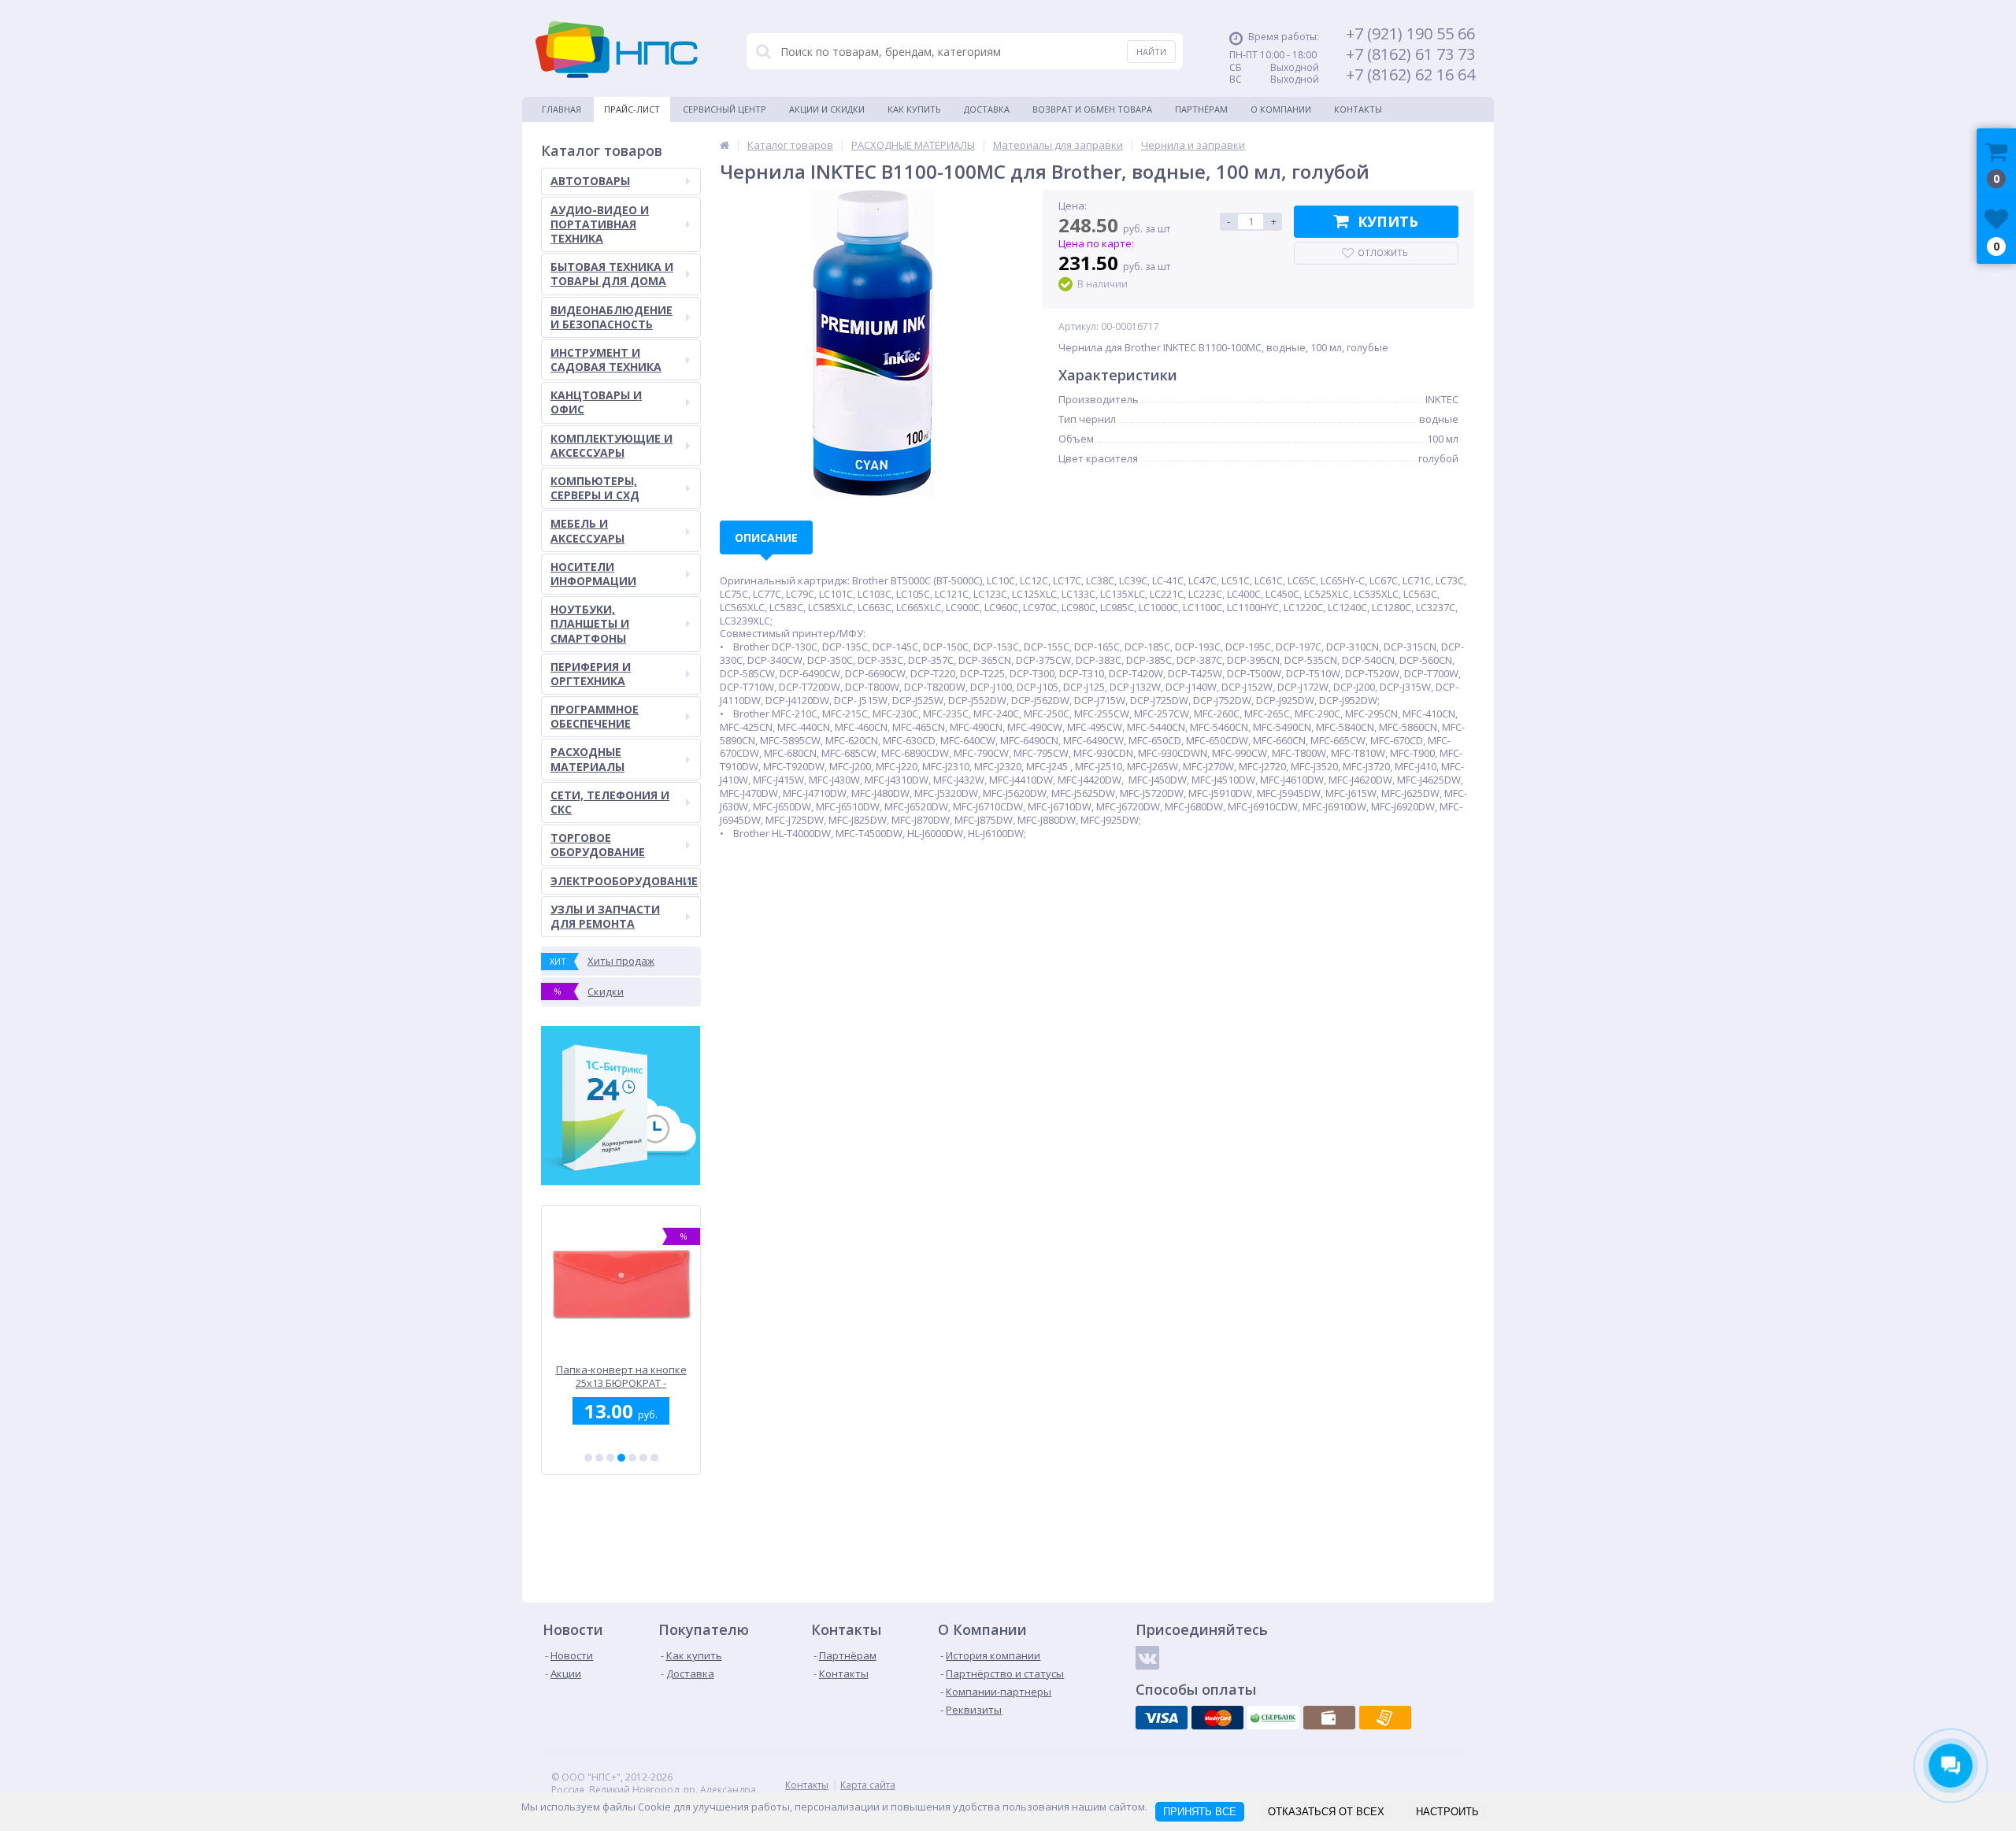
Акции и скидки (827, 109)
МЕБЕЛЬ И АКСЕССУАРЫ (587, 530)
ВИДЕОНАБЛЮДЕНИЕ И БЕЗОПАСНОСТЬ (611, 317)
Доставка (987, 109)
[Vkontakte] (1147, 1658)
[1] (588, 1458)
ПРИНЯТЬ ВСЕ (1200, 1812)
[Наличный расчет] (1329, 1718)
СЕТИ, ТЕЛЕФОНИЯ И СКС (610, 802)
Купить (1388, 221)
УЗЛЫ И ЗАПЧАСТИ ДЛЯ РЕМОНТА (605, 916)
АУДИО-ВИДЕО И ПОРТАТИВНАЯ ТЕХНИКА (600, 224)
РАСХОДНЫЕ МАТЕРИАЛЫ (587, 759)
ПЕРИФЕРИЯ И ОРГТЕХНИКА (591, 674)
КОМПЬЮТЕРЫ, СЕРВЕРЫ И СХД (595, 488)
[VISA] (1162, 1718)
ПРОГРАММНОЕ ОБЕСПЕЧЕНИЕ (595, 716)
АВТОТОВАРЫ (590, 181)
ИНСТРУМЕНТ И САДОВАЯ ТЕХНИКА (606, 360)
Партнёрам (1201, 109)
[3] (610, 1458)
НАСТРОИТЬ (1447, 1812)
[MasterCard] (1217, 1718)
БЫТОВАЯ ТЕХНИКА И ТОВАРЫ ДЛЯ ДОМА (612, 274)
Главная (561, 109)
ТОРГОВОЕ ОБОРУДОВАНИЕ (598, 845)
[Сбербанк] (1273, 1718)
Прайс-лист (632, 109)
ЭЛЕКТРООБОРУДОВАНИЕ (624, 881)
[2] (599, 1458)
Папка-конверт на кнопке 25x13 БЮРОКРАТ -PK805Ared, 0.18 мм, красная (614, 1376)
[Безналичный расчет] (1385, 1718)
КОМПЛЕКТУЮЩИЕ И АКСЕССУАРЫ (611, 445)
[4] (621, 1458)
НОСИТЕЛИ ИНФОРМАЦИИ (593, 574)
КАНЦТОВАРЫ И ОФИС (596, 402)
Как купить (914, 109)
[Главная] (724, 145)
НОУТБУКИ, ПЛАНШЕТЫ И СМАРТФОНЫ (590, 623)
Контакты (1358, 109)
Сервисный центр (724, 109)
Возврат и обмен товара (1092, 109)
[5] (632, 1458)
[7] (654, 1458)
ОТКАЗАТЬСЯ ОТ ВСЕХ (1326, 1812)
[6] (643, 1458)
